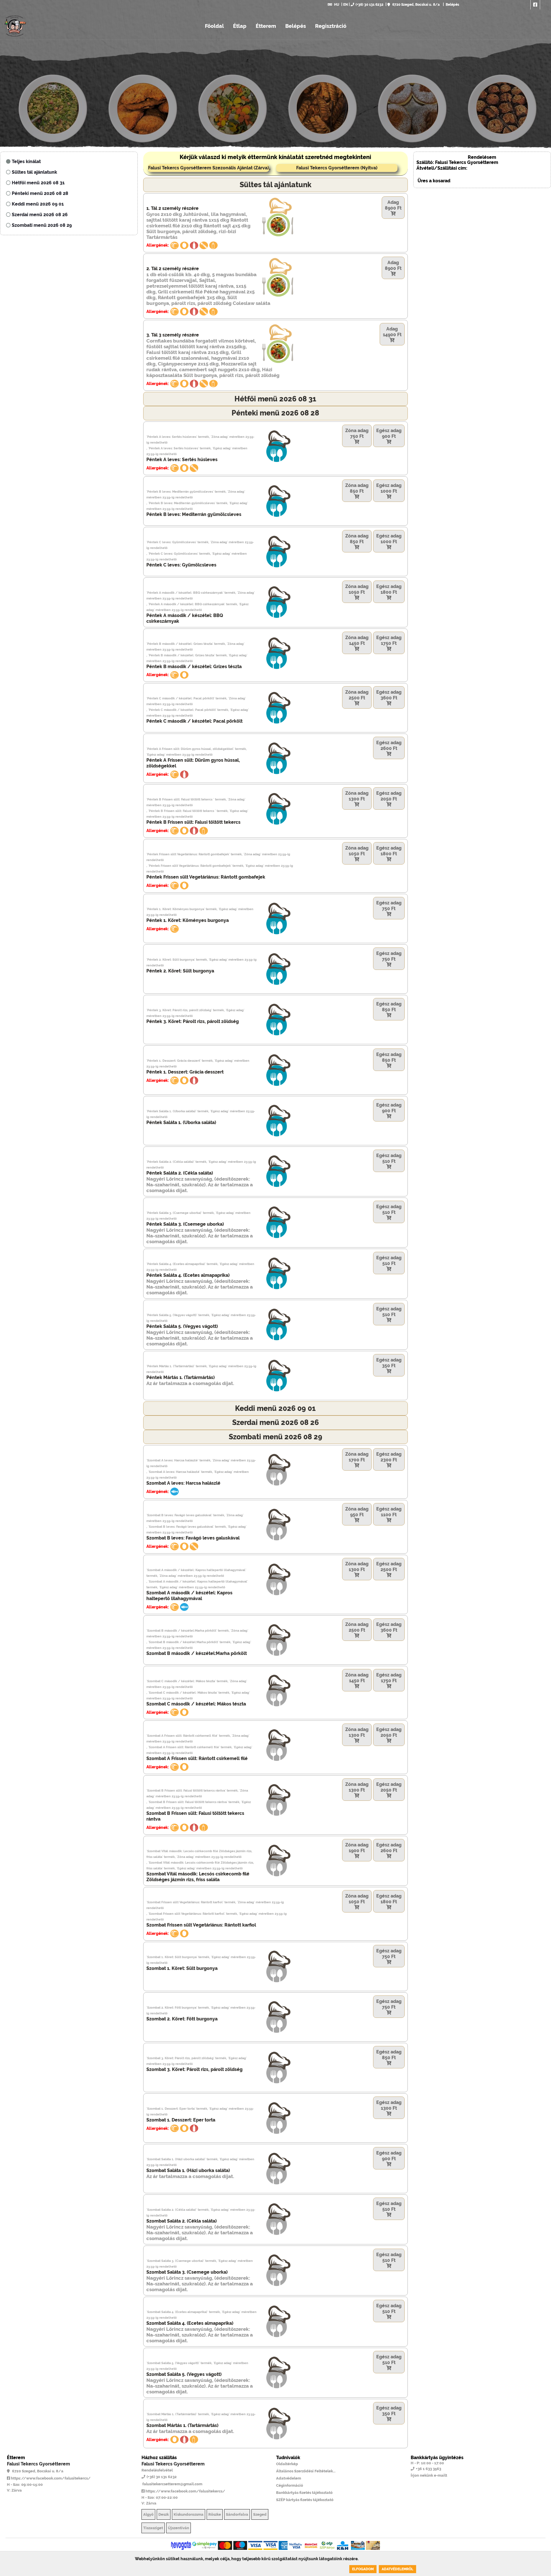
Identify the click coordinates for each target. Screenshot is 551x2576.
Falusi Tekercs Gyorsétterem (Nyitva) (337, 168)
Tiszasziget (153, 2528)
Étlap (240, 26)
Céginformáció (290, 2485)
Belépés (452, 5)
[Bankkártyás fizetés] (181, 2545)
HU (337, 5)
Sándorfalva (237, 2514)
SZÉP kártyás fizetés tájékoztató (305, 2500)
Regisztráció (331, 26)
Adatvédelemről (397, 2569)
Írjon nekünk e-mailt (429, 2475)
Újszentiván (179, 2528)
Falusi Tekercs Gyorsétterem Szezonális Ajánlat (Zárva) (208, 168)
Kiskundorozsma (189, 2514)
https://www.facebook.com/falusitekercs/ (50, 2478)
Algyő (148, 2514)
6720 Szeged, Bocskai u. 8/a (416, 5)
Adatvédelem (289, 2478)
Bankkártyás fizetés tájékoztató (304, 2493)
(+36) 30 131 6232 (369, 5)
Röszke (215, 2514)
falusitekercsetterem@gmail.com (172, 2484)
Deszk (164, 2514)
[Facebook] (535, 5)
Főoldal (214, 26)
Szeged (260, 2514)
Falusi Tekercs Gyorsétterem (38, 2464)
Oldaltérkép (287, 2464)
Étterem (266, 26)
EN (346, 5)
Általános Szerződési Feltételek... (306, 2471)
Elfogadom (363, 2569)
